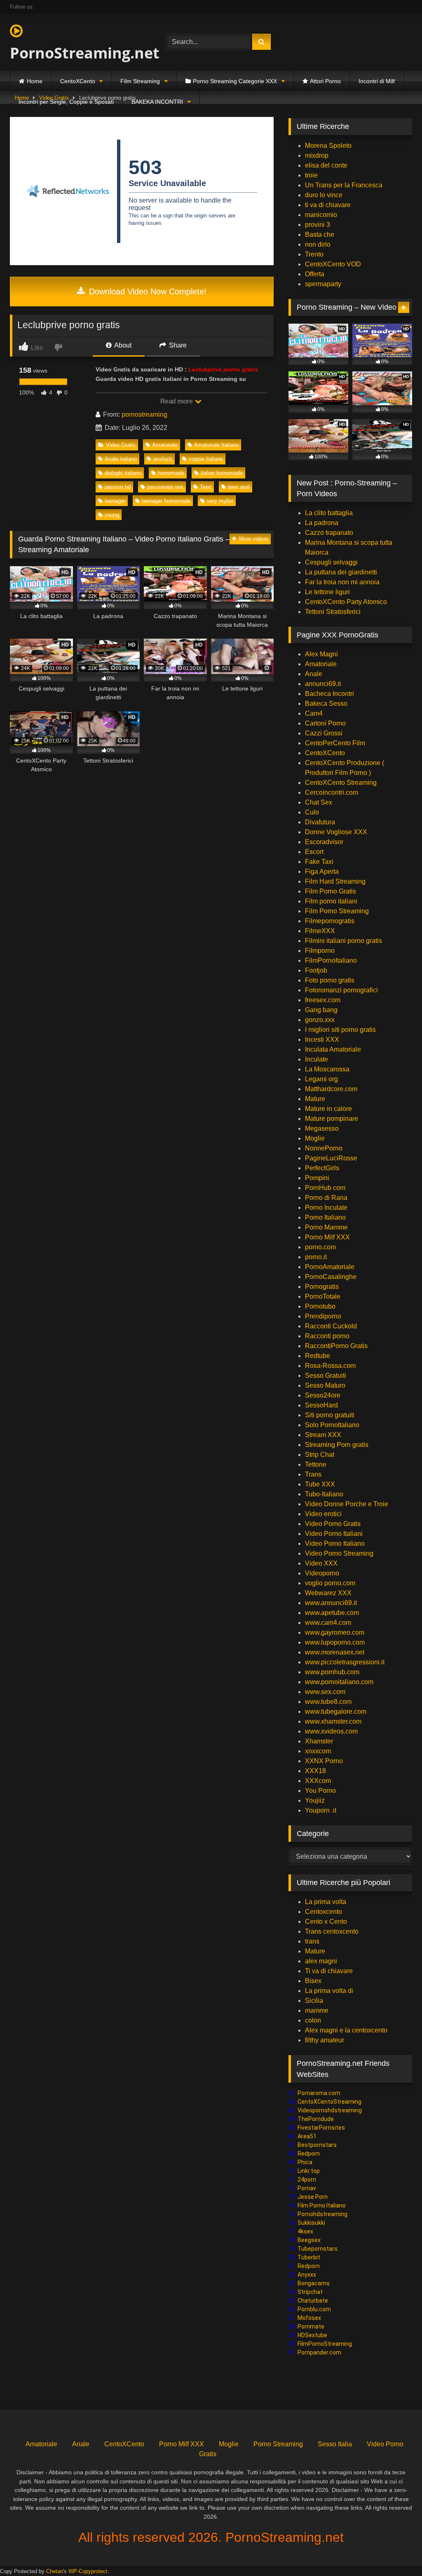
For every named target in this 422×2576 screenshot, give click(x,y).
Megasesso (322, 1128)
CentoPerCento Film (335, 743)
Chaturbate (313, 2301)
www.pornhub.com (332, 1672)
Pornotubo (320, 1306)
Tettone (316, 1464)
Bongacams (314, 2283)
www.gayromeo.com (335, 1632)
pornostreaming (144, 414)
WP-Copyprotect (88, 2571)
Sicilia (314, 2001)
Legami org (321, 1079)
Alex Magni (321, 654)
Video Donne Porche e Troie (347, 1504)
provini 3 (318, 225)
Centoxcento (324, 1912)
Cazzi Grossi (324, 733)
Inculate (316, 1059)
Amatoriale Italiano (216, 445)
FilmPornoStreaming (325, 2344)
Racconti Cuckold (331, 1326)
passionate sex (165, 487)
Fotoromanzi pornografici (341, 990)
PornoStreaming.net (77, 53)
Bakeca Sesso (326, 703)
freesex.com (323, 1000)
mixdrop (317, 155)
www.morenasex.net (335, 1652)
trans (312, 1941)
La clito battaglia (329, 513)
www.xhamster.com (333, 1721)
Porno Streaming (278, 2444)
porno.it (316, 1257)
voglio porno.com (330, 1583)
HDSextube (312, 2335)
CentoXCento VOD (333, 264)
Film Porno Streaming (337, 911)
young (112, 515)
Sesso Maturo (325, 1385)
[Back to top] (396, 2551)
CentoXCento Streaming (341, 783)
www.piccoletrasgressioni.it (345, 1662)
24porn (307, 2179)
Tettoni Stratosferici (333, 612)
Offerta (315, 274)
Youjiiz (315, 1800)
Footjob (316, 970)
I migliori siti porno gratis (340, 1030)
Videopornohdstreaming (330, 2110)
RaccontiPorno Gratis (336, 1346)
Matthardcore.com (331, 1089)
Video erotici (323, 1514)
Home (35, 81)
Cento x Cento (326, 1921)
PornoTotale (323, 1296)
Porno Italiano (325, 1217)
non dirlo (318, 244)
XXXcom (318, 1781)
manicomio (321, 215)
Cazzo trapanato (329, 533)
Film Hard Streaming (335, 881)
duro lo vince (324, 195)
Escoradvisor (324, 842)
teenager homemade (166, 501)
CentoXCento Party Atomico (346, 602)
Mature (315, 1099)
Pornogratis (322, 1287)
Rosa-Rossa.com (330, 1366)
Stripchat (310, 2292)
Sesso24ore (323, 1395)
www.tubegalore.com (336, 1711)
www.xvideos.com (331, 1731)
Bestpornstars (317, 2145)
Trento (314, 254)
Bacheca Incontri (329, 694)
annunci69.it (323, 684)
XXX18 (315, 1771)
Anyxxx (307, 2275)
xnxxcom (318, 1751)
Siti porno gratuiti (330, 1415)
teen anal (239, 487)
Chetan (55, 2571)
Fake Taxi (319, 862)
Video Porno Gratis (333, 1524)
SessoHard (321, 1405)
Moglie (315, 1138)
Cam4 (314, 713)
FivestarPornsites (321, 2128)
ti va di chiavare (328, 205)
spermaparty (323, 284)
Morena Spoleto (328, 146)
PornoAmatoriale (330, 1267)
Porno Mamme (326, 1227)
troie (311, 175)
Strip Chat (320, 1455)
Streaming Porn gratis (337, 1445)
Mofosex (309, 2318)
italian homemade (222, 473)
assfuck (163, 459)
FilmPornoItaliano (331, 960)
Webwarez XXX (328, 1593)
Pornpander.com (319, 2352)
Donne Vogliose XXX (336, 832)
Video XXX (321, 1563)
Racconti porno (327, 1336)
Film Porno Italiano (322, 2205)
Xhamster (319, 1741)
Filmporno (320, 951)
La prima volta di (329, 1991)
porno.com (320, 1247)
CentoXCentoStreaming (329, 2102)
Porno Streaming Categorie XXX (235, 81)
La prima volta (326, 1902)
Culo (312, 812)
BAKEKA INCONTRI (157, 102)
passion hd (118, 487)
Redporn (309, 2154)
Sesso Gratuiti (326, 1375)
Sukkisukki (311, 2223)
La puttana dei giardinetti (341, 572)
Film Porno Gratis (331, 891)
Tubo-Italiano (324, 1494)
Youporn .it (321, 1810)
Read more (177, 401)
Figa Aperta (322, 871)
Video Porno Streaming (339, 1553)
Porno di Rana (326, 1198)
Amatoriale (165, 445)
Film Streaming (140, 81)
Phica (305, 2162)
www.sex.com (325, 1692)
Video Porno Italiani (334, 1534)
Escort (314, 852)
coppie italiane (206, 459)
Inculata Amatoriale (333, 1049)
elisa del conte (326, 165)
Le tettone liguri (327, 592)
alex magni (321, 1961)
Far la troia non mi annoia (342, 582)
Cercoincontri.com (332, 792)
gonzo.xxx (320, 1020)
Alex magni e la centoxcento (346, 2030)
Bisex (313, 1981)
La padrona (322, 523)
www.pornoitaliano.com (339, 1682)
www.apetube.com (332, 1613)
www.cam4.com (328, 1623)
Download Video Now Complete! (147, 292)
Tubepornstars (318, 2249)
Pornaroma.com (319, 2093)
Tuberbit (309, 2257)
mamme (317, 2010)
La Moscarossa (327, 1069)
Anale (314, 674)
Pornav (307, 2188)
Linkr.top (309, 2171)
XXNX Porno (324, 1761)
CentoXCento (78, 81)
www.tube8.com (328, 1702)
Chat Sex (319, 802)
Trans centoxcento (332, 1931)
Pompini (317, 1178)
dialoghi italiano (123, 473)
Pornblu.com (314, 2309)
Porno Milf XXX (327, 1237)
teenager (115, 501)
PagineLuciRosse (331, 1158)
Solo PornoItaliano (332, 1425)
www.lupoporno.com (335, 1642)
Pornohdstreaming (322, 2214)
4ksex (305, 2231)
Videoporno (322, 1573)
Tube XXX (320, 1484)
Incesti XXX (322, 1039)
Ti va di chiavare (329, 1971)
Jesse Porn (313, 2197)
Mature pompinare (332, 1119)
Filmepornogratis (330, 921)
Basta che (320, 234)
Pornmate (311, 2326)
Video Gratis (121, 445)
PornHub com (325, 1188)
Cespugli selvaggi (331, 562)
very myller (220, 501)
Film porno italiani (331, 901)
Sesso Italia (335, 2444)
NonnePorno (324, 1148)
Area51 (307, 2136)
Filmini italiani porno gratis (343, 941)
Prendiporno (323, 1316)
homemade (171, 473)
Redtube (318, 1356)
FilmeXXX (320, 931)
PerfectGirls (322, 1168)
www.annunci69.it (331, 1603)
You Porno (320, 1791)
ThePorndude (316, 2119)
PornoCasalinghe (331, 1277)
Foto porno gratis (330, 980)
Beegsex (309, 2240)
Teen (206, 487)
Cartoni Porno (325, 723)
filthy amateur (325, 2040)
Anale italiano (121, 459)
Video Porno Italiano (335, 1543)
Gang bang (321, 1010)
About (122, 345)
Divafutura (320, 822)
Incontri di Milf (377, 81)
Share (177, 345)
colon (313, 2020)
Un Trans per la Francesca (344, 185)
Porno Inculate (326, 1207)
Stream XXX (324, 1435)
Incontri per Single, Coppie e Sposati (66, 102)
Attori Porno (325, 81)
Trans (313, 1474)
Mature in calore (328, 1109)
